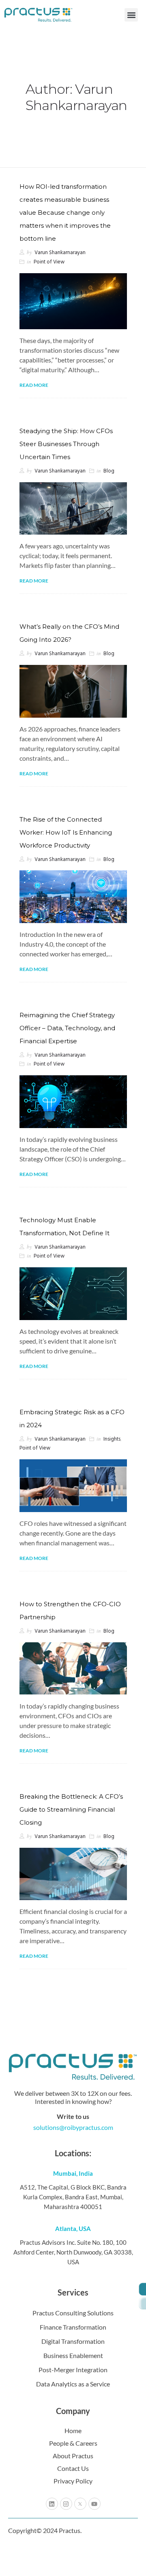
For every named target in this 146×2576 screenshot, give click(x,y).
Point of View (49, 262)
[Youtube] (94, 2504)
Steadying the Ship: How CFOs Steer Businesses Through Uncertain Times (66, 444)
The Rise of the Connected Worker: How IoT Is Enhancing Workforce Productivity (66, 832)
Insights (112, 1439)
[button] (131, 15)
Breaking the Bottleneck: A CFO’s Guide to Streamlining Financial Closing (71, 1809)
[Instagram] (66, 2504)
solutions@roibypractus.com (73, 2127)
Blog (109, 471)
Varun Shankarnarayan (60, 253)
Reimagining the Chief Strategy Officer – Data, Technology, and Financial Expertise (67, 1028)
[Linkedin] (52, 2504)
